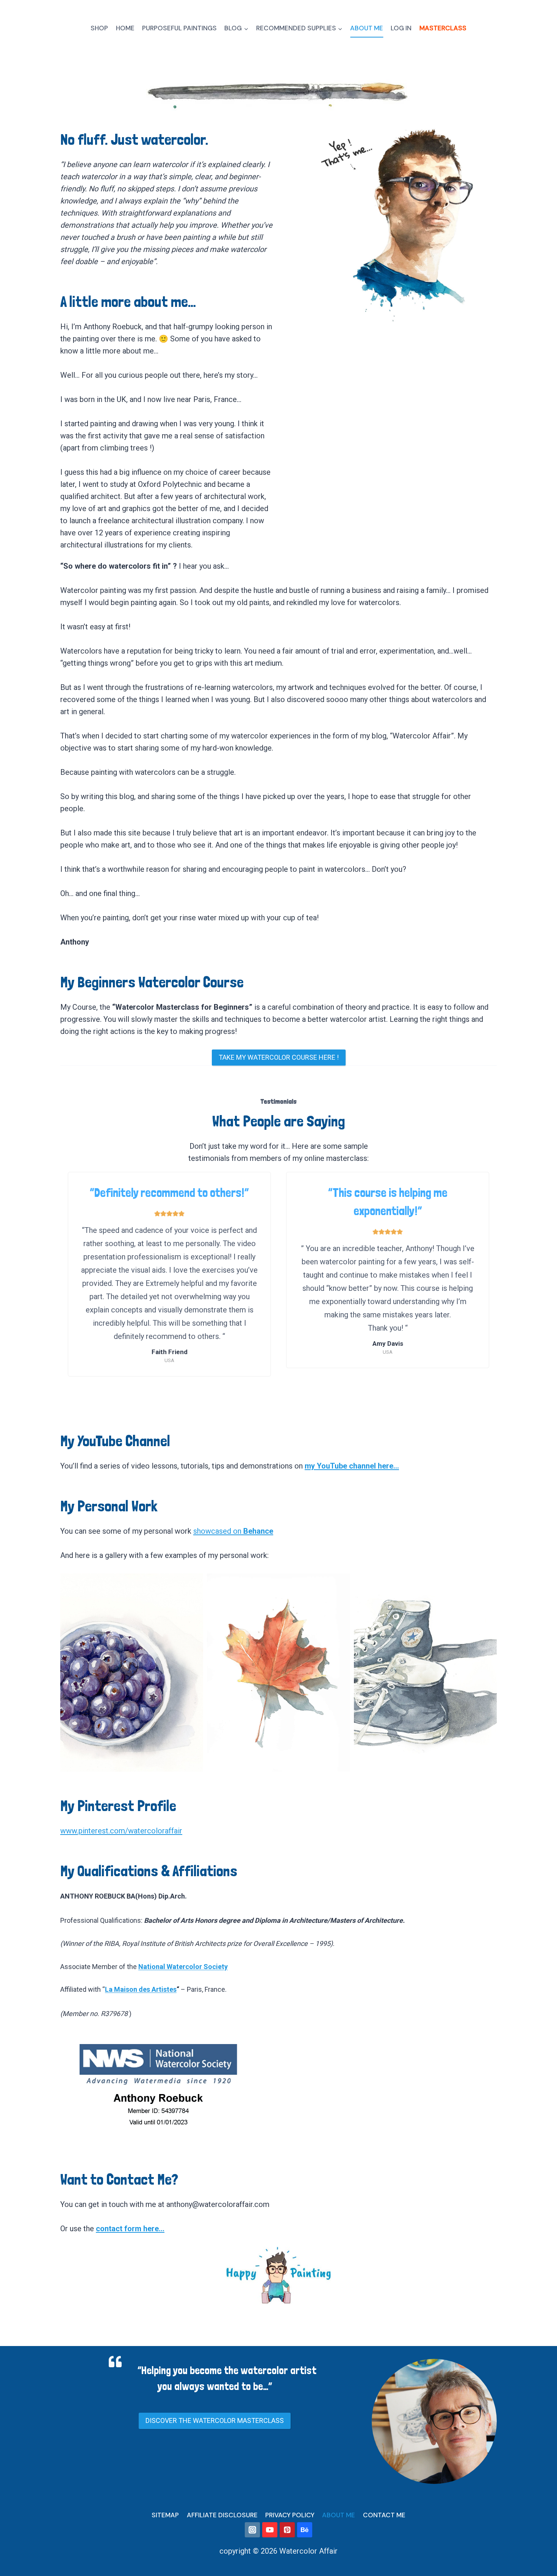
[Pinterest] (287, 2530)
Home (125, 28)
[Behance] (305, 2530)
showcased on (233, 1531)
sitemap (165, 2515)
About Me (367, 28)
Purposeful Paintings (179, 28)
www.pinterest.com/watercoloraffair (121, 1831)
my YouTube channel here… (352, 1466)
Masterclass (443, 28)
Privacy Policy (290, 2515)
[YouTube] (270, 2530)
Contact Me (384, 2515)
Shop (99, 28)
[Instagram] (252, 2530)
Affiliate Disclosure (222, 2515)
